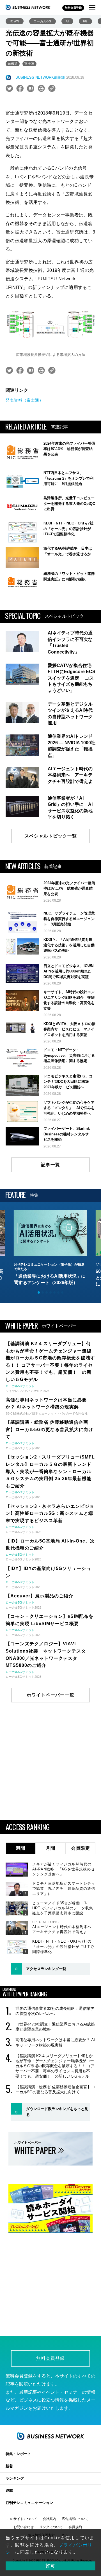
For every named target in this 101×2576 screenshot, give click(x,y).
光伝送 (13, 64)
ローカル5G (43, 21)
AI (67, 21)
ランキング (15, 2478)
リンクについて (51, 2527)
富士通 (29, 64)
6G (85, 21)
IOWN (15, 21)
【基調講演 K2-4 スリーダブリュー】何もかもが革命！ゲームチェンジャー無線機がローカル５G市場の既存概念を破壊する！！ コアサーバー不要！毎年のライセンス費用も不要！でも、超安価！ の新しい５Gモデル (55, 2066)
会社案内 (49, 2519)
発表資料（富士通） (25, 400)
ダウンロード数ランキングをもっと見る (57, 2112)
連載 (9, 2490)
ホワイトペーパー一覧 (50, 1695)
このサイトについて (22, 2519)
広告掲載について (75, 2519)
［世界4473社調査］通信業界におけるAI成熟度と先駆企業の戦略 (55, 2027)
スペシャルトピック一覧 (51, 836)
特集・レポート (18, 2454)
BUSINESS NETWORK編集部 (40, 77)
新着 (9, 2466)
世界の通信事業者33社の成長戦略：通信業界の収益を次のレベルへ (55, 2011)
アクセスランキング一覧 (46, 1969)
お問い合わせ (24, 2527)
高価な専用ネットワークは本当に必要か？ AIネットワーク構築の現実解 (55, 2042)
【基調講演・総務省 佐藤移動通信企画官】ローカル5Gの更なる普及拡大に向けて (55, 2089)
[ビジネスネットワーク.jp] (28, 7)
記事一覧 (50, 1165)
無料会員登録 (73, 8)
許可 (50, 2566)
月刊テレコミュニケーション (29, 2503)
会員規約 (75, 2527)
